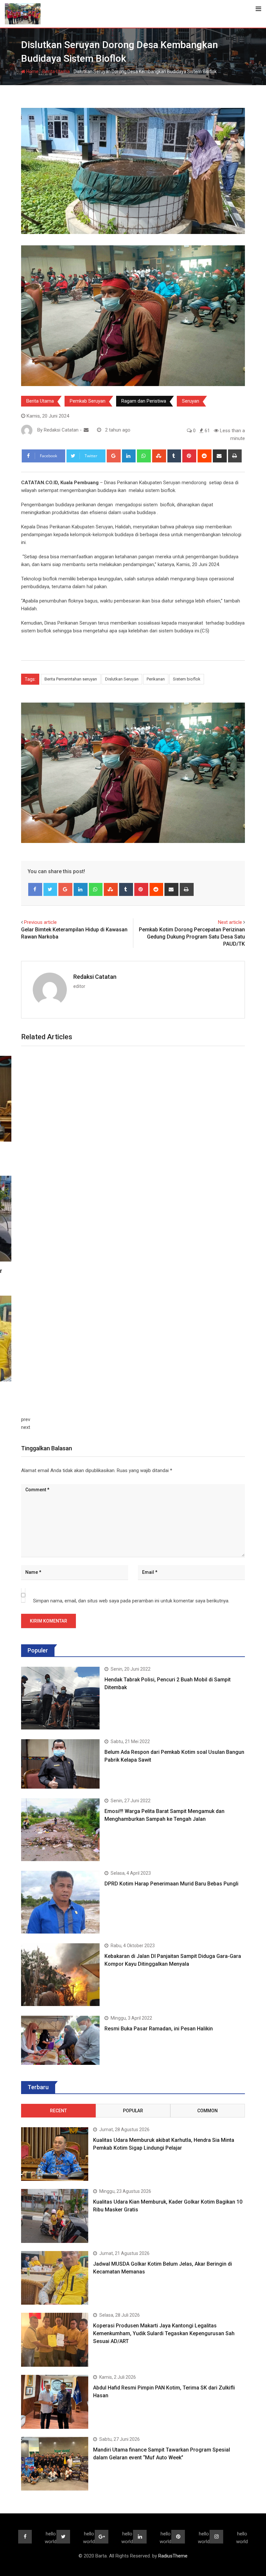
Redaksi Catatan (95, 977)
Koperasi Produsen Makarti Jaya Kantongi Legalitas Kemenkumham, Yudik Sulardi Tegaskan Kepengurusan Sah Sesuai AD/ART (164, 2333)
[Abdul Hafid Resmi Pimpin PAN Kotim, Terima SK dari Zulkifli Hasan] (55, 2402)
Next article (230, 922)
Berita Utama (56, 71)
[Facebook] (35, 889)
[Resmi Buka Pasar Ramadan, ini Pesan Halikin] (60, 2040)
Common (207, 2111)
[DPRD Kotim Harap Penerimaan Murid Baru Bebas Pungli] (60, 1902)
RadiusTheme (173, 2556)
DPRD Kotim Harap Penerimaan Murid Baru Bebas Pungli (171, 1884)
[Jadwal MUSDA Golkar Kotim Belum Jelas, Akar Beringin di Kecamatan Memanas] (55, 2278)
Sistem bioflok (187, 679)
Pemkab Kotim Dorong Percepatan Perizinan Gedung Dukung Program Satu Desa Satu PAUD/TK (192, 937)
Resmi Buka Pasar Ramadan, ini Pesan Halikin (159, 2029)
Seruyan (191, 401)
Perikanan (156, 679)
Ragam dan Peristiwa (144, 401)
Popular (133, 2111)
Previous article (40, 922)
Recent (58, 2111)
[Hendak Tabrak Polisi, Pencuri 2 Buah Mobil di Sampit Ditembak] (60, 1698)
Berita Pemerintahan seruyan (71, 679)
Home (32, 71)
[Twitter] (50, 889)
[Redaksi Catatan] (86, 430)
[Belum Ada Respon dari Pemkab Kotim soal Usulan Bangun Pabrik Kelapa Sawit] (60, 1764)
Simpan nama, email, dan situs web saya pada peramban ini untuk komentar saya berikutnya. (131, 1601)
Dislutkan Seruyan (122, 679)
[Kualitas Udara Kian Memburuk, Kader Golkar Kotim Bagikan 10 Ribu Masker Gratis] (55, 2216)
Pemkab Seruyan (88, 401)
